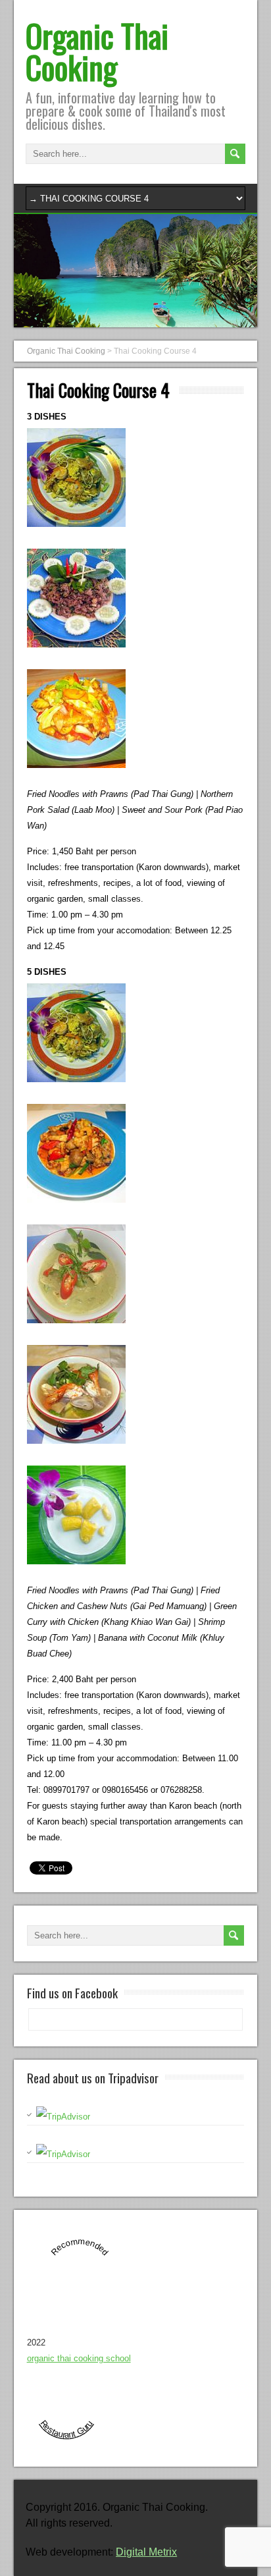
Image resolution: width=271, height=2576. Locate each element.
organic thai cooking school (79, 2358)
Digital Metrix (146, 2552)
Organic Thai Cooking (97, 51)
